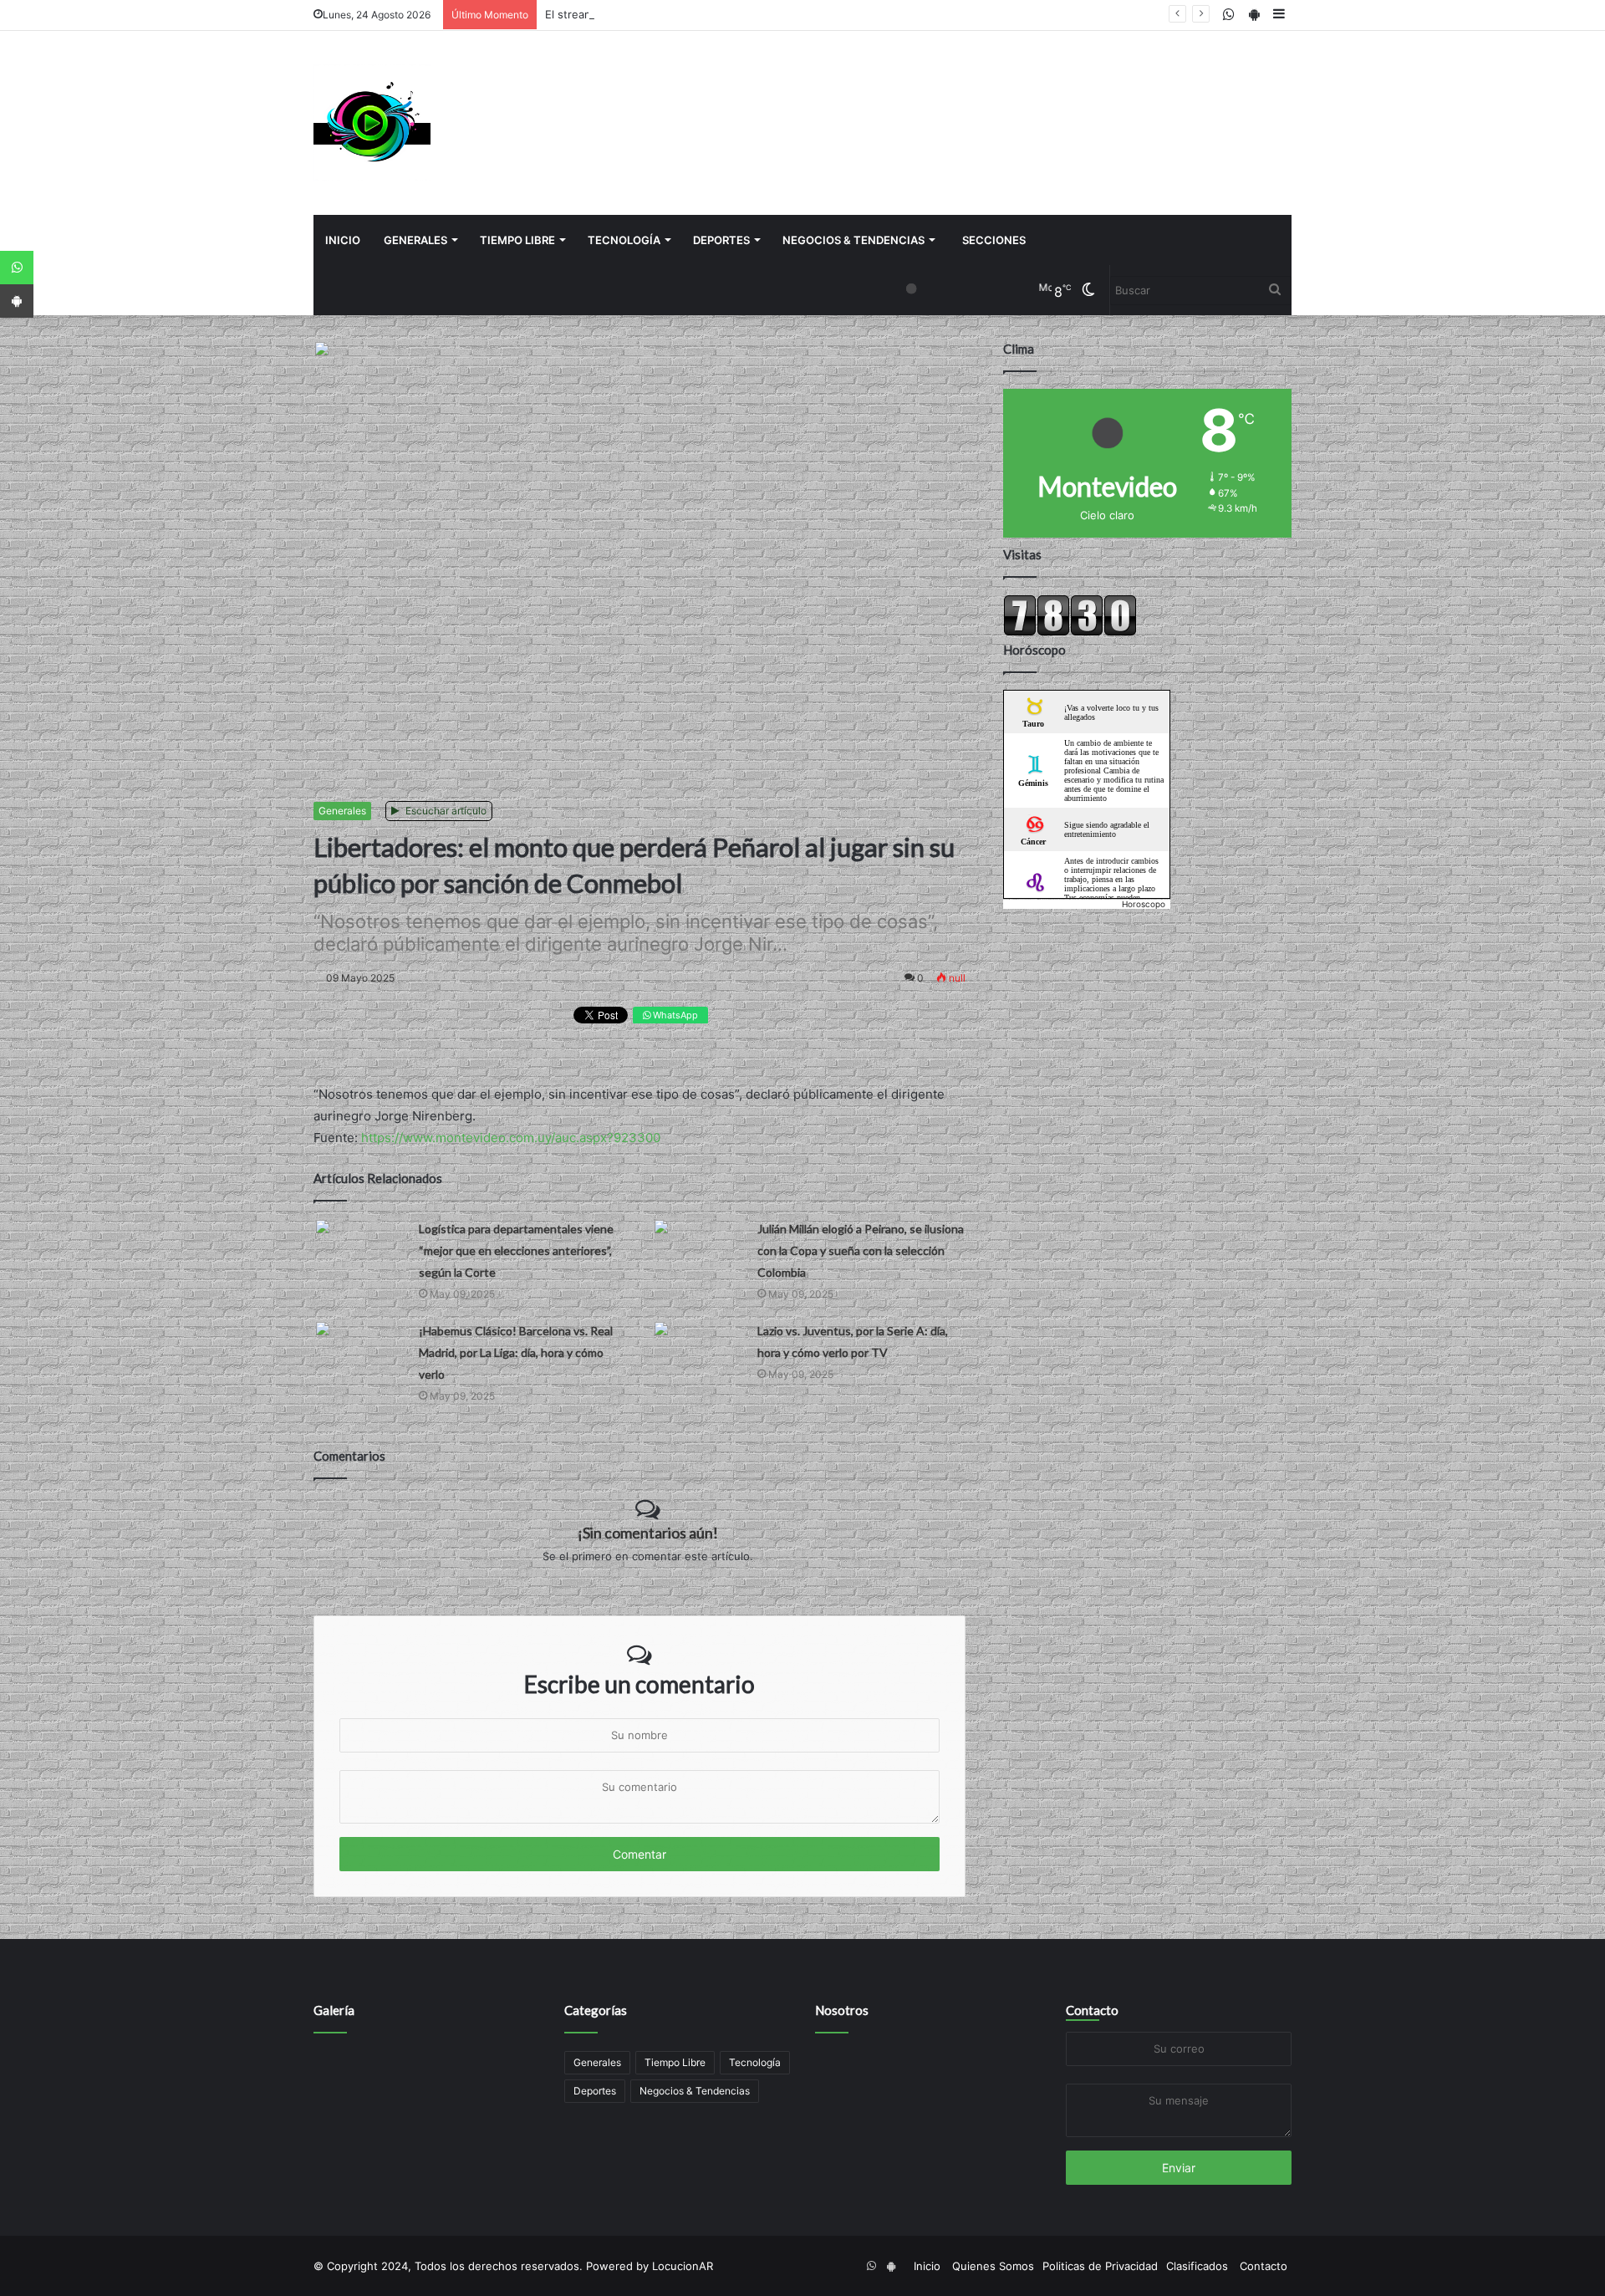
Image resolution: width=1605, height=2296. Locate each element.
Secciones (994, 240)
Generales (415, 240)
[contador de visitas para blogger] (1070, 632)
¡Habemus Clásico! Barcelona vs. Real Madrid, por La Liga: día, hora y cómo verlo (516, 1352)
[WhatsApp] (17, 268)
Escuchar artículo (445, 811)
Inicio (343, 240)
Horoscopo (1144, 904)
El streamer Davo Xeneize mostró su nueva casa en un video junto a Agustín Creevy (765, 14)
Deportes (721, 240)
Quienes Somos (993, 2266)
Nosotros (842, 2010)
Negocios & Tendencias (853, 240)
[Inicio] (372, 123)
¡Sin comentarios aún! (648, 1533)
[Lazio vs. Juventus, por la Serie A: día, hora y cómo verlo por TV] (699, 1346)
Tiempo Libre (517, 240)
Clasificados (1197, 2266)
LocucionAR (683, 2266)
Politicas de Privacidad (1100, 2266)
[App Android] (17, 301)
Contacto (1092, 2010)
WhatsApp (674, 1015)
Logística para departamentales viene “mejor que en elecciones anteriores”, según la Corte (516, 1250)
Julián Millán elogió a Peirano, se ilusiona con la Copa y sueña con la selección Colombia (861, 1250)
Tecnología (624, 240)
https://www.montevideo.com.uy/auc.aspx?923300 (511, 1138)
